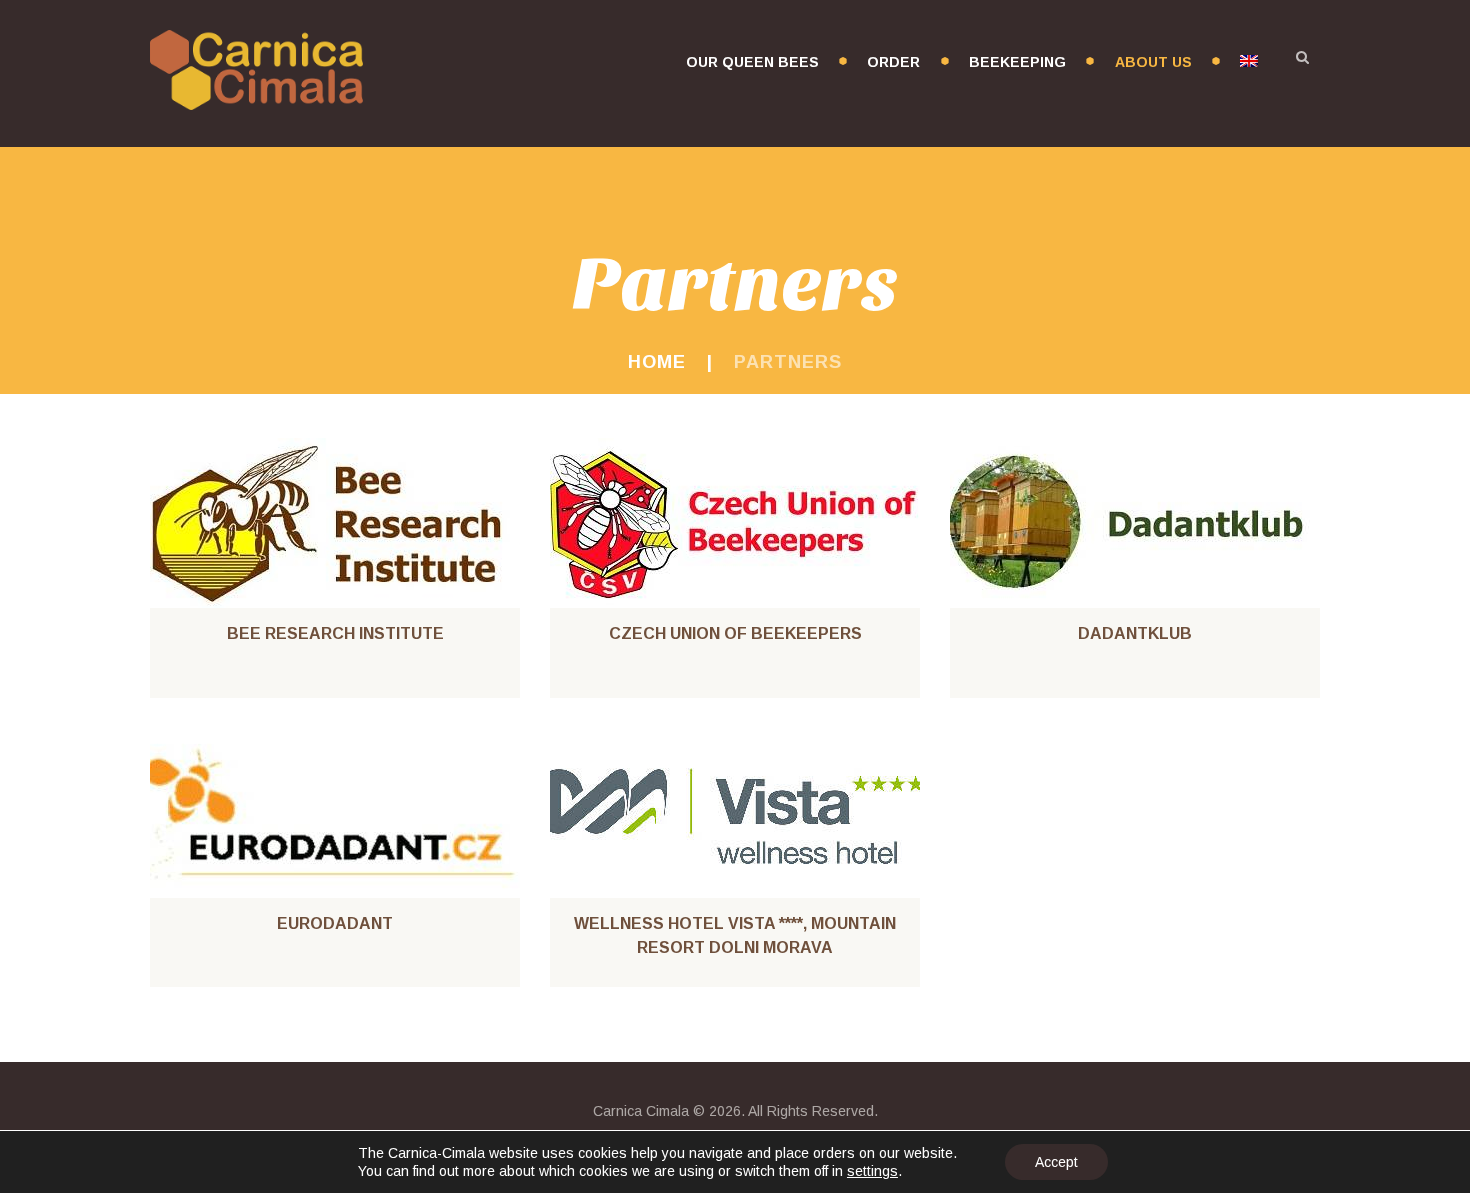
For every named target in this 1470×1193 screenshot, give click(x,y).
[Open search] (1302, 57)
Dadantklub (1135, 633)
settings (872, 1171)
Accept (1056, 1162)
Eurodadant (335, 923)
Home (657, 362)
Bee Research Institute (335, 633)
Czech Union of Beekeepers (735, 633)
